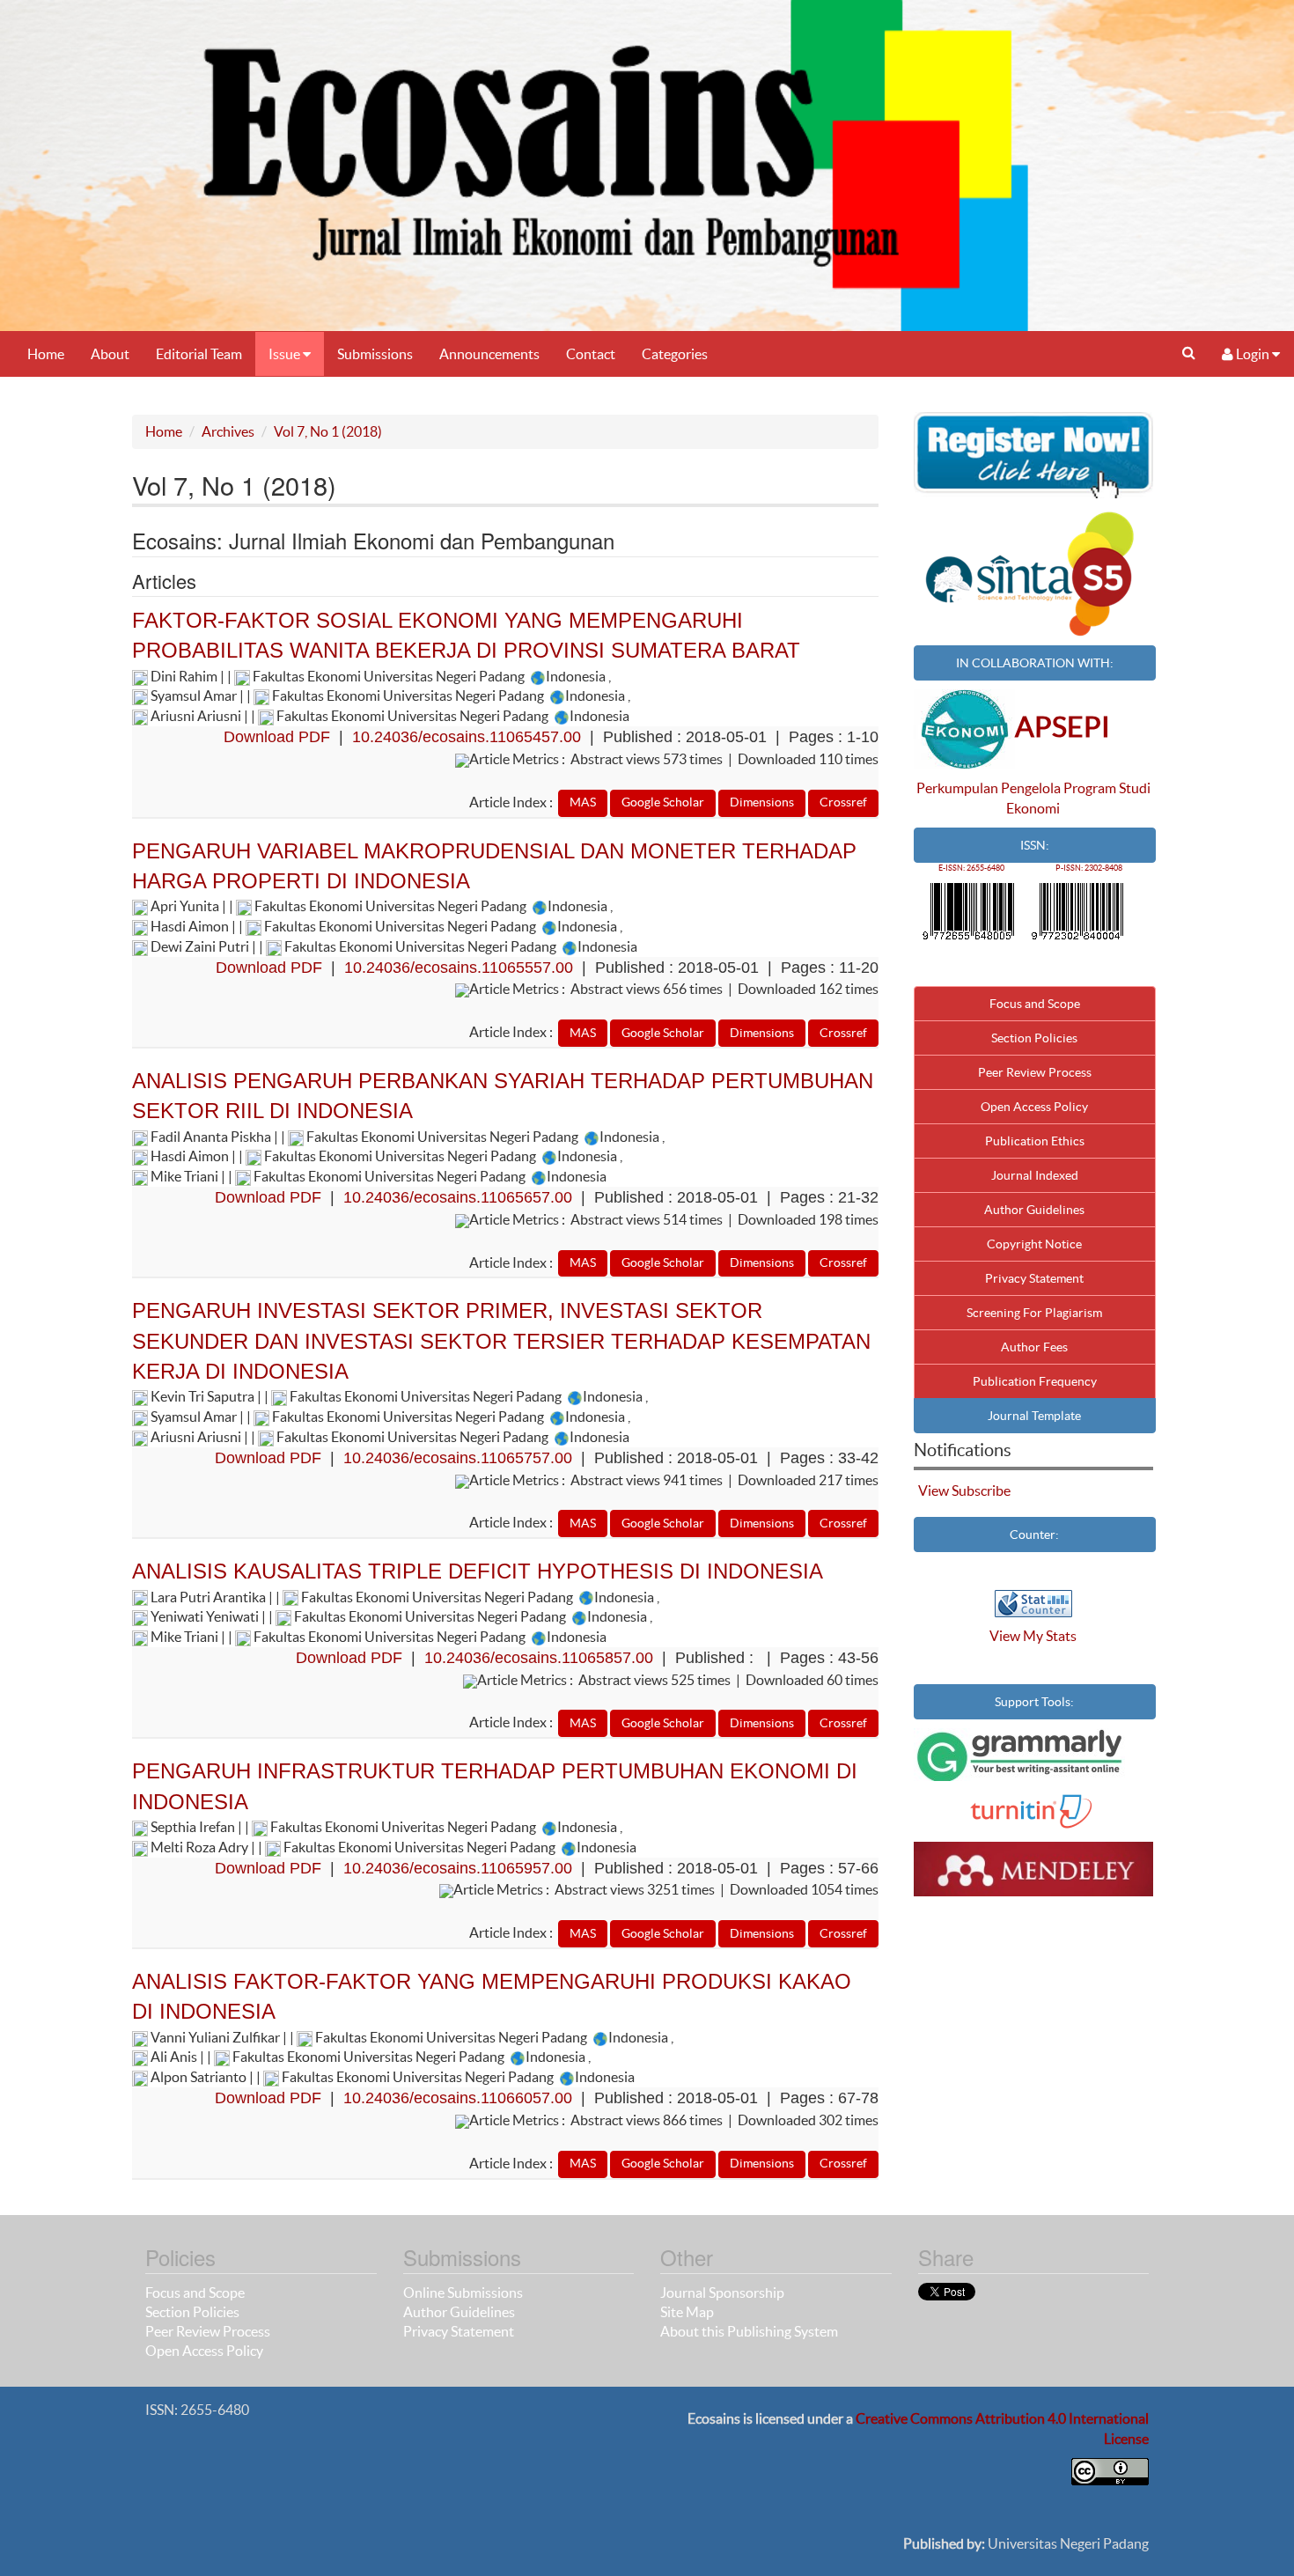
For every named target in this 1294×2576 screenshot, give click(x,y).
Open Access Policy (1034, 1107)
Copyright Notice (1034, 1244)
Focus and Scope (1035, 1004)
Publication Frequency (1035, 1381)
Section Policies (1034, 1038)
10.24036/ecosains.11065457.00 (467, 737)
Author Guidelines (1034, 1210)
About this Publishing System (749, 2331)
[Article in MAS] (583, 801)
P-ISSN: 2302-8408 (1089, 868)
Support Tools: (1034, 1702)
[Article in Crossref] (843, 801)
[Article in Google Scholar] (663, 801)
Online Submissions (463, 2293)
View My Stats (1033, 1636)
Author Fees (1034, 1347)
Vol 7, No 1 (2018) (328, 431)
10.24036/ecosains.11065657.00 (458, 1197)
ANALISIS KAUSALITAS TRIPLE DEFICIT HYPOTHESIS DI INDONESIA (478, 1571)
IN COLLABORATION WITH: (1035, 663)
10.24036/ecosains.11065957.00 (458, 1868)
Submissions (375, 354)
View (934, 1490)
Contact (591, 354)
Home (46, 354)
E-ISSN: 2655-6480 (971, 868)
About (110, 354)
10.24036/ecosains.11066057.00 (458, 2098)
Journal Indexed (1035, 1175)
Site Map (687, 2312)
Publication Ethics (1035, 1141)
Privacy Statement (1034, 1278)
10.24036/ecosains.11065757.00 (458, 1458)
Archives (228, 431)
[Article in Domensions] (762, 801)
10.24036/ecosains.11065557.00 (459, 968)
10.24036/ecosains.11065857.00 (539, 1658)
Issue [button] (286, 354)
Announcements (489, 354)
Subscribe (981, 1490)
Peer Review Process (1035, 1072)
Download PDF (277, 737)
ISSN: (1035, 845)
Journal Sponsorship (722, 2293)
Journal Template (1034, 1416)
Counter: (1034, 1535)
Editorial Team (199, 354)
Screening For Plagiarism (1034, 1313)
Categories (675, 354)
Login (1253, 354)
